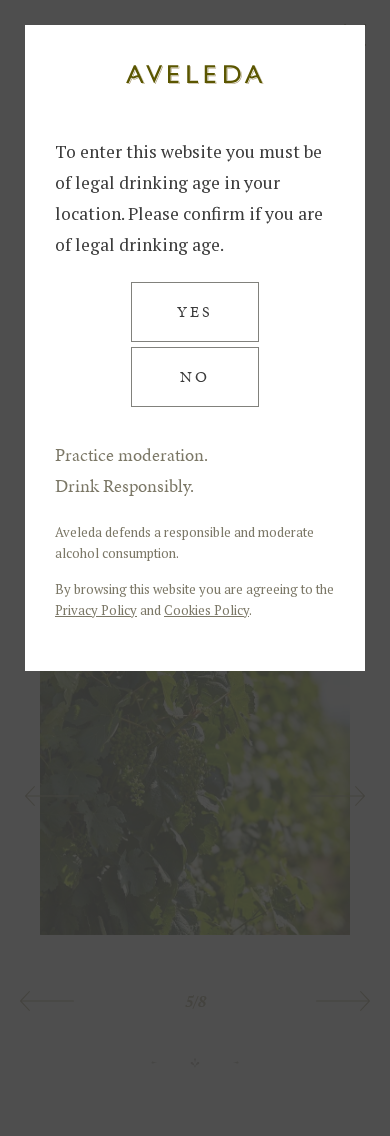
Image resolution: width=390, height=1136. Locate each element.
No (195, 376)
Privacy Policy (96, 610)
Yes (195, 311)
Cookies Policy (206, 610)
